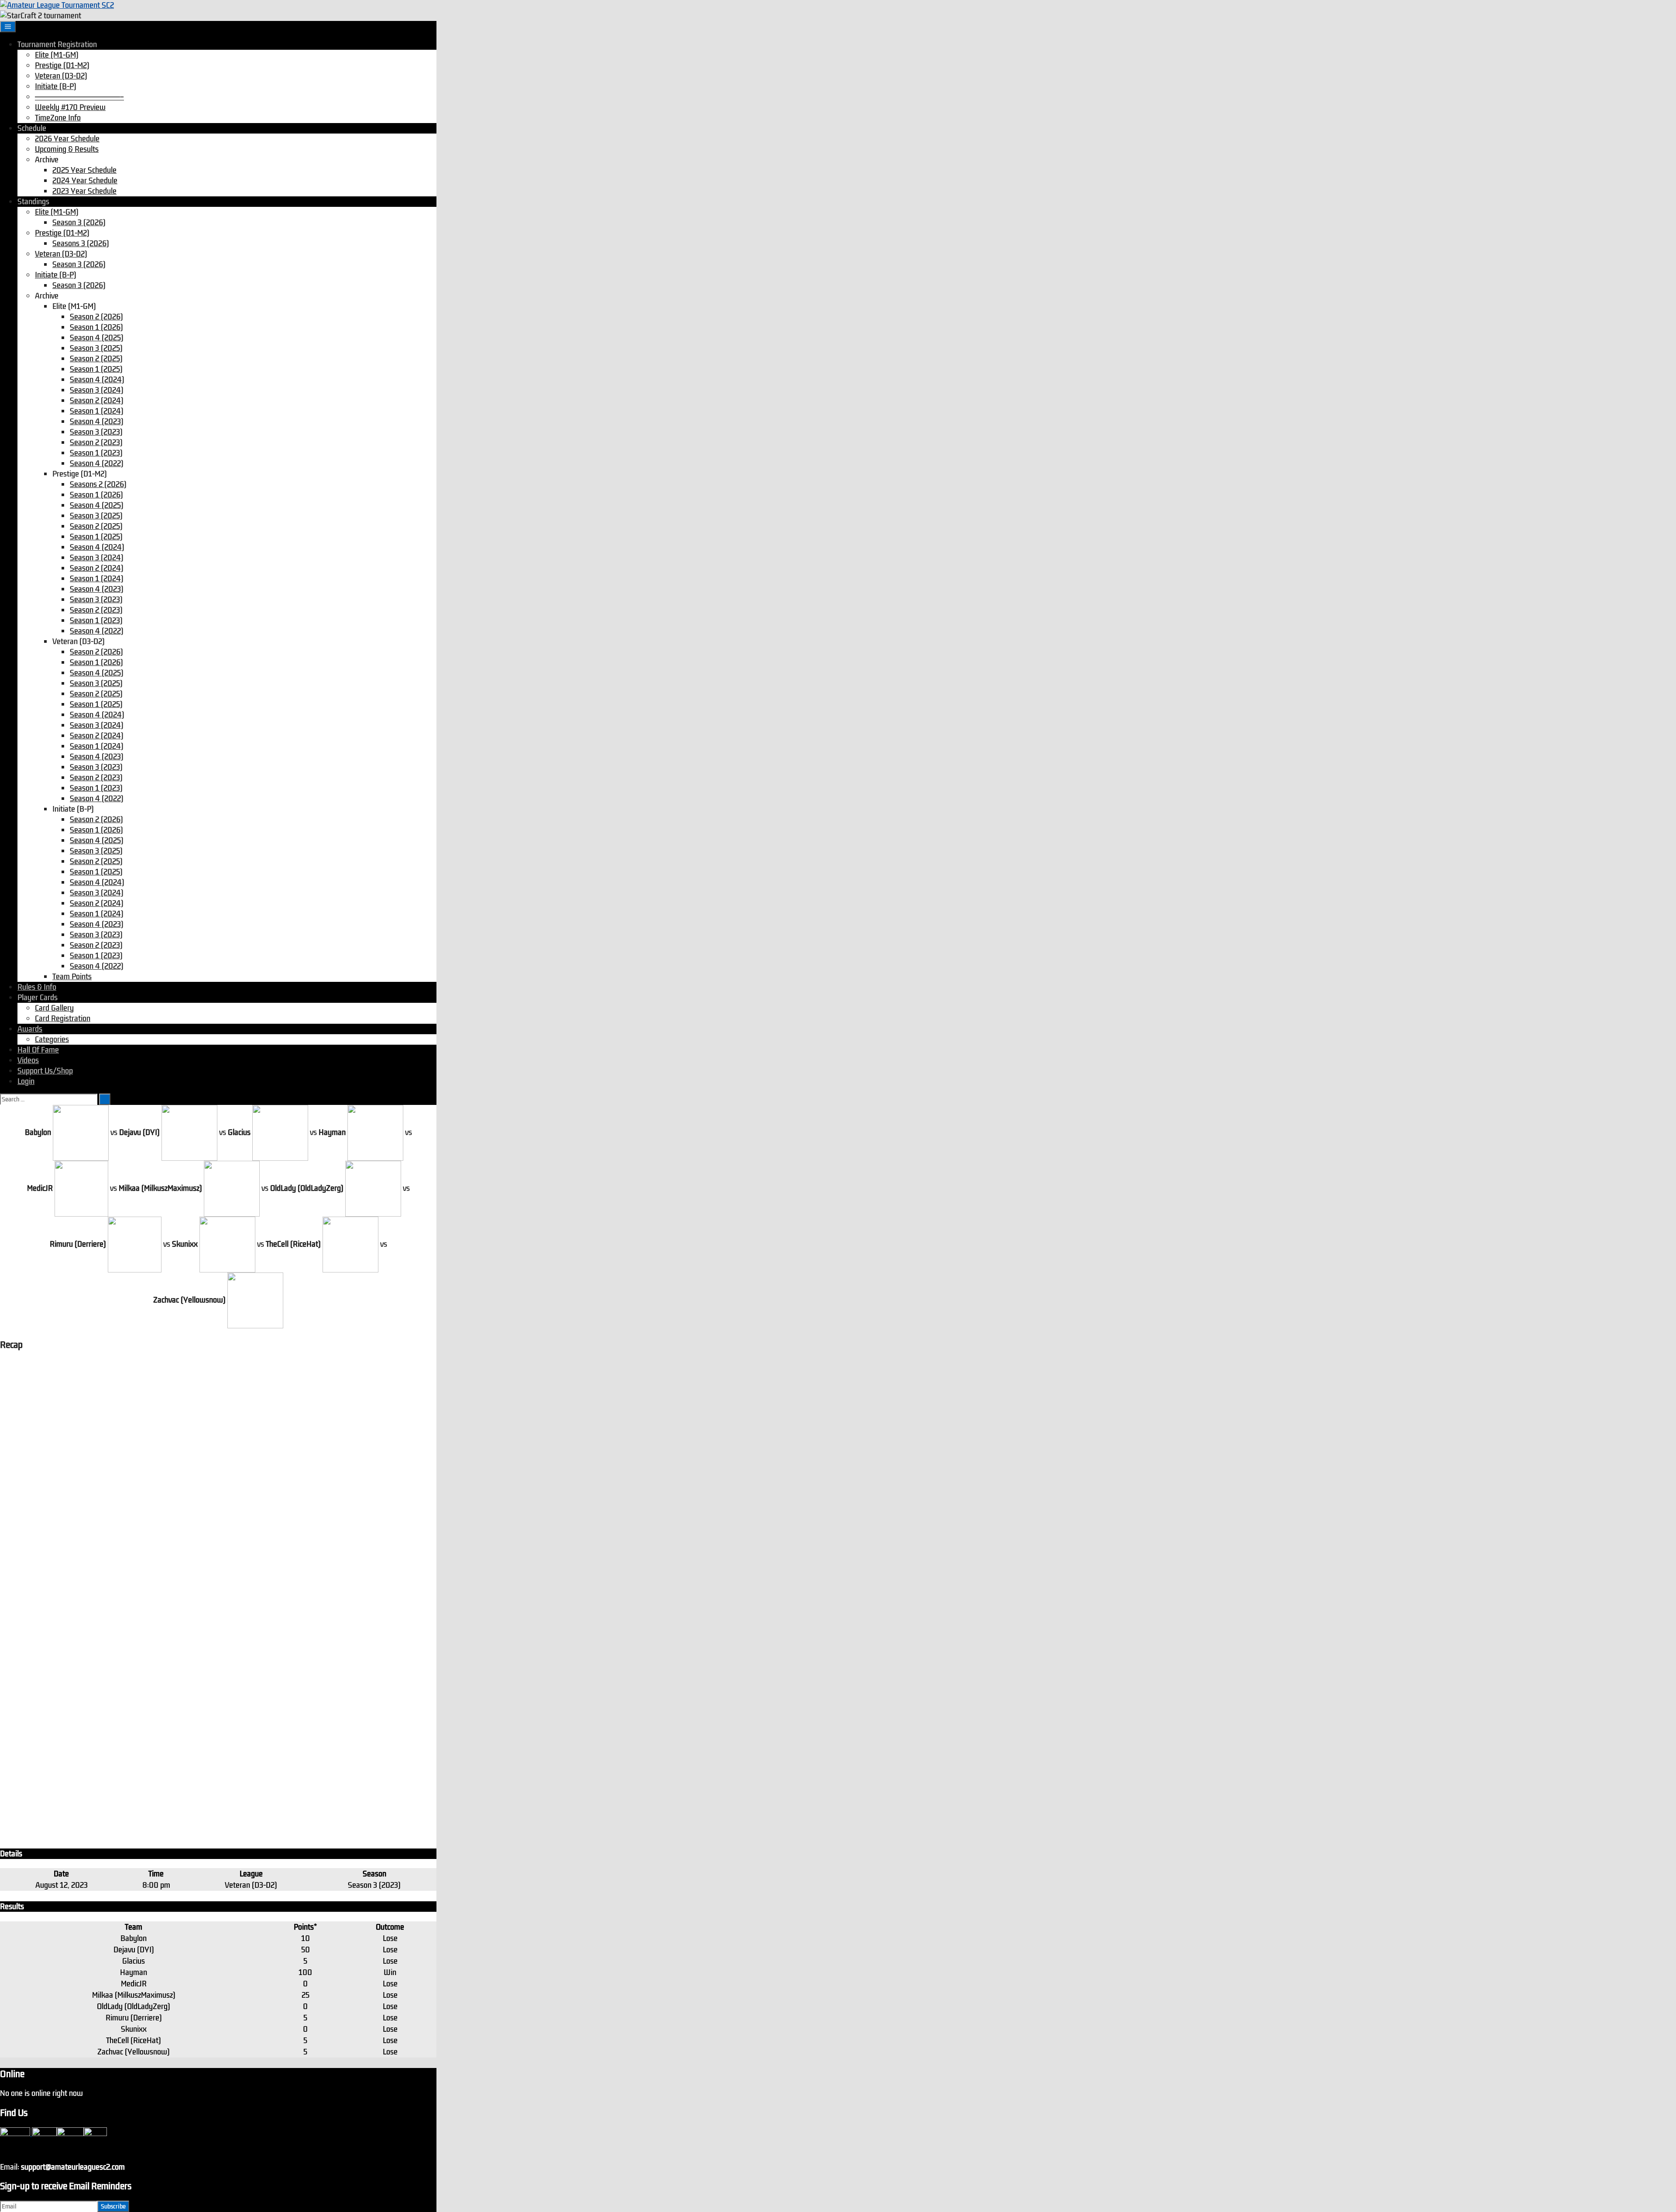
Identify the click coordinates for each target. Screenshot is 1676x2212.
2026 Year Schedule (67, 139)
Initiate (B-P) (56, 86)
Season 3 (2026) (79, 223)
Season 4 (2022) (97, 463)
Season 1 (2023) (96, 453)
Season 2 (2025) (96, 359)
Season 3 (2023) (96, 432)
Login (26, 1081)
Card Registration (63, 1019)
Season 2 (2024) (97, 401)
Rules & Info (37, 987)
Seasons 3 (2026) (81, 243)
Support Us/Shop (45, 1071)
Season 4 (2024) (97, 380)
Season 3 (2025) (96, 348)
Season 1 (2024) (97, 411)
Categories (52, 1039)
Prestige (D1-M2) (62, 65)
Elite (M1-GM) (57, 55)
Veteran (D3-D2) (61, 76)
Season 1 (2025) (96, 369)
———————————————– (79, 97)
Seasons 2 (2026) (98, 484)
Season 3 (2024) (97, 390)
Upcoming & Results (67, 149)
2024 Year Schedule (85, 181)
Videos (28, 1060)
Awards (30, 1029)
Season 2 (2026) (96, 317)
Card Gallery (54, 1008)
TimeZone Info (58, 118)
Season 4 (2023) (97, 422)
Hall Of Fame (38, 1050)
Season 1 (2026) (96, 327)
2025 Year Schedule (84, 170)
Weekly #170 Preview (70, 107)
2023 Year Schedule (84, 191)
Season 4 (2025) (97, 338)
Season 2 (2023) (96, 442)
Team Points (72, 977)
